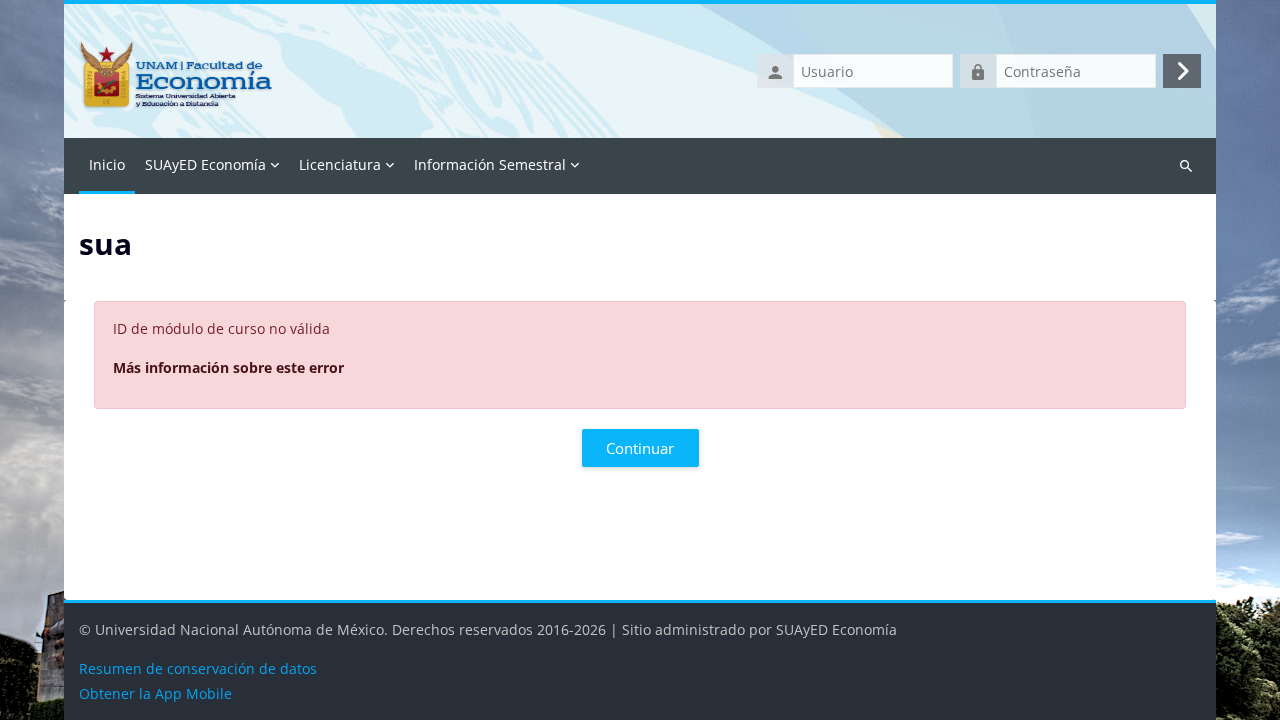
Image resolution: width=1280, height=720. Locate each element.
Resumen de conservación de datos (198, 668)
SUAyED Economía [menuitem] (205, 164)
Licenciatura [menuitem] (340, 164)
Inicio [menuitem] (107, 164)
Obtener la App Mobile (155, 693)
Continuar (640, 448)
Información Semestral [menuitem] (490, 164)
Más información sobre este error (228, 367)
